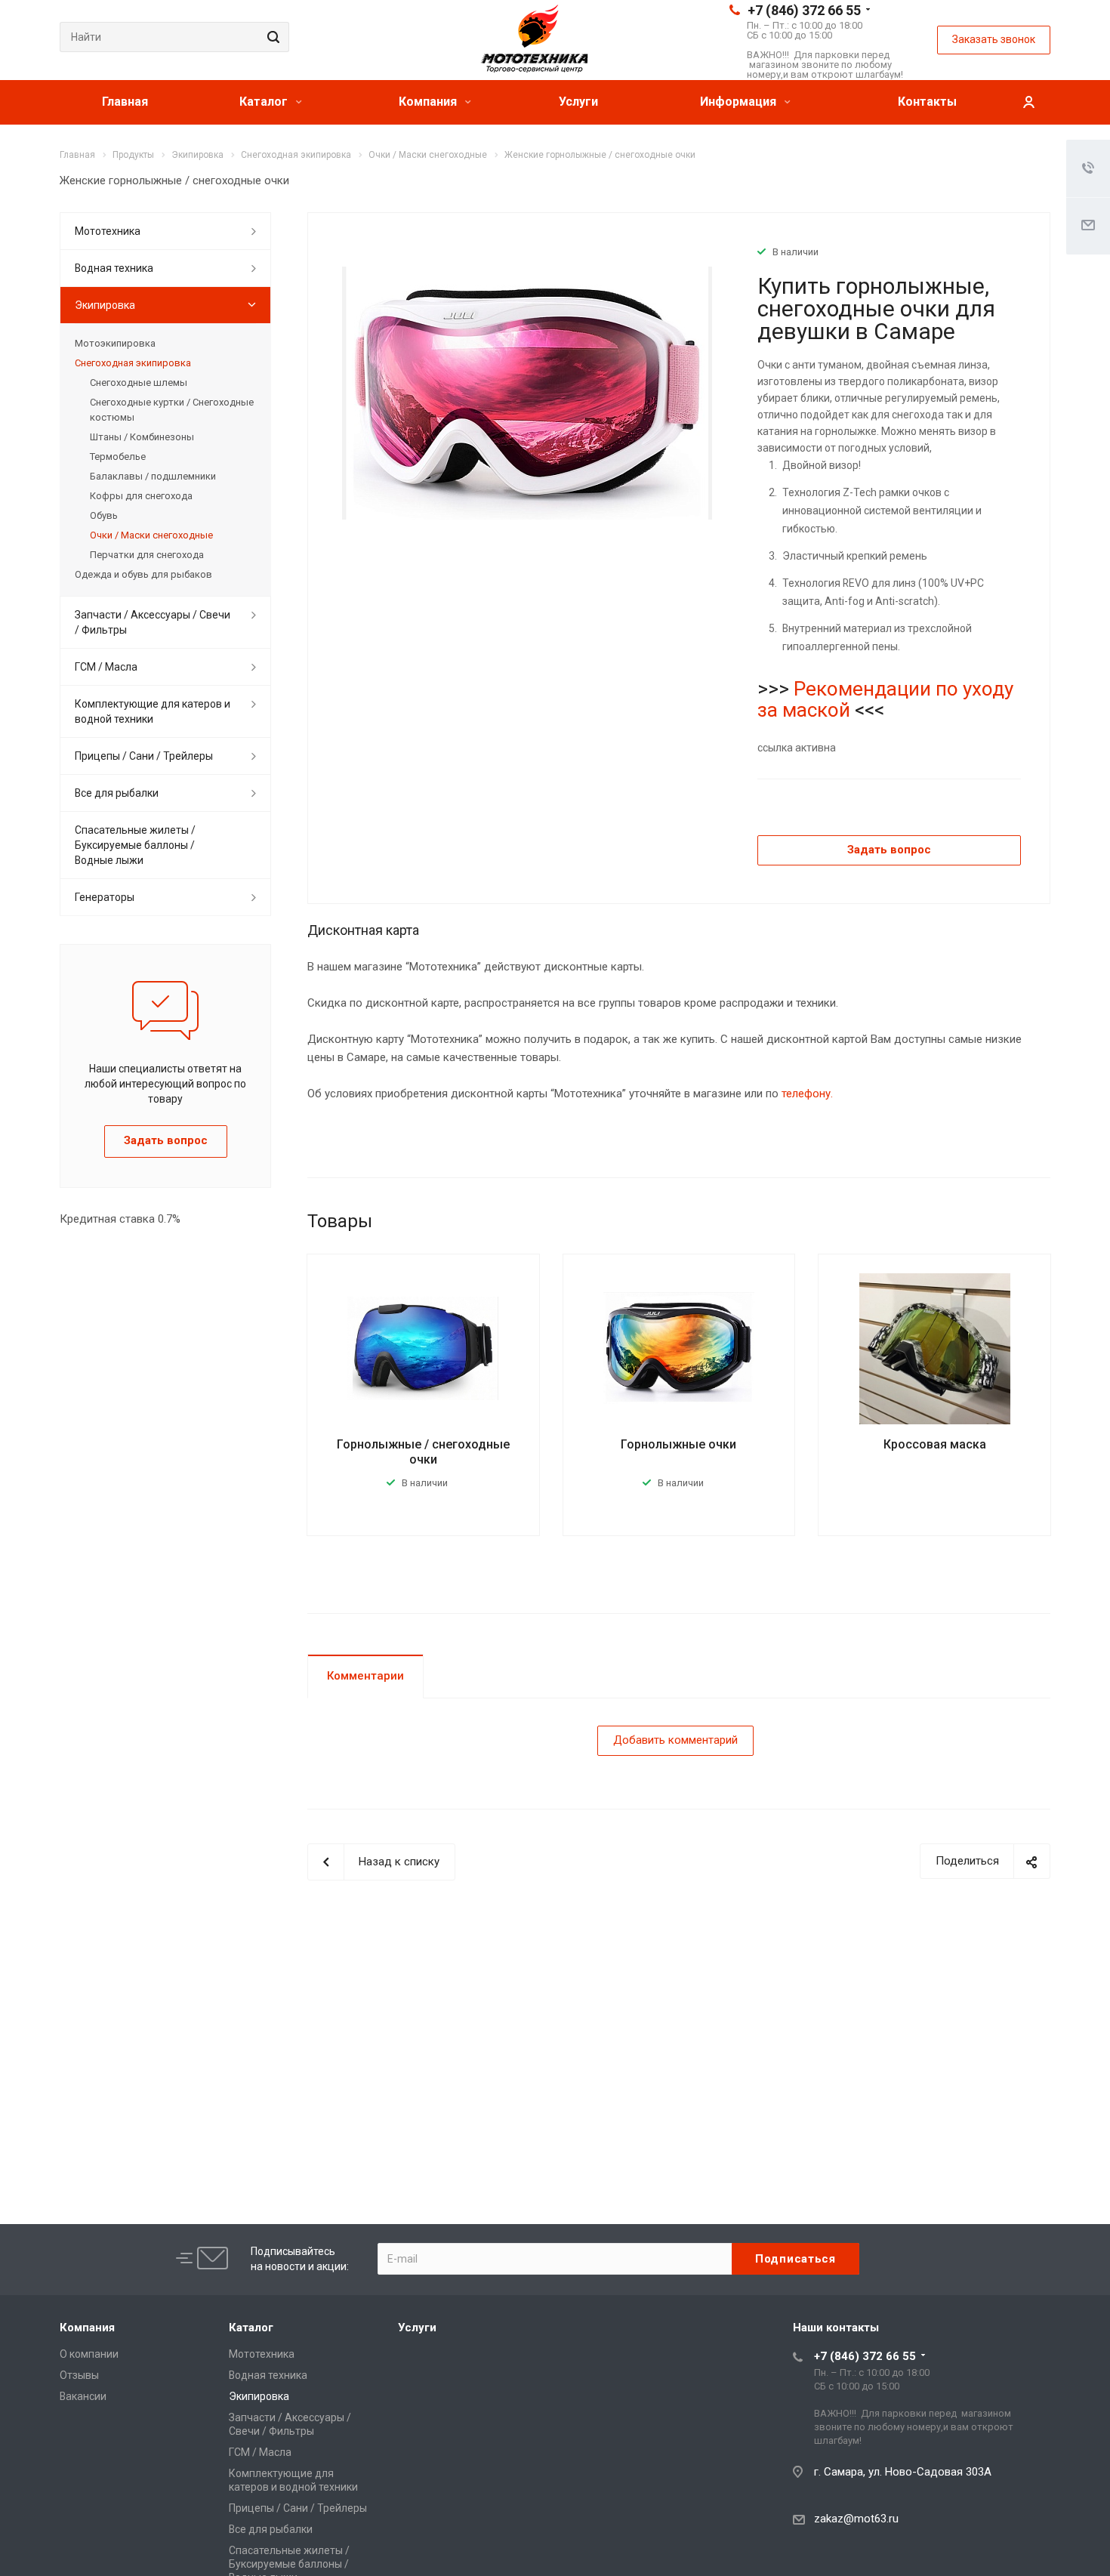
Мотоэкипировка (115, 343)
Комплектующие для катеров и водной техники (153, 711)
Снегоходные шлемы (139, 383)
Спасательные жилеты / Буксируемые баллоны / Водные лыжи (135, 845)
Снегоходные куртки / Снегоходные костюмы (172, 410)
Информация (740, 102)
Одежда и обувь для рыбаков (143, 574)
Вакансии (83, 2396)
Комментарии (365, 1676)
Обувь (104, 515)
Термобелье (118, 457)
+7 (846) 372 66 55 (804, 10)
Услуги (578, 102)
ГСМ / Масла (106, 667)
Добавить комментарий (675, 1740)
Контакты (927, 102)
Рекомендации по (878, 689)
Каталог (265, 102)
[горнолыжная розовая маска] (527, 393)
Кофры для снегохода (141, 496)
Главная (125, 102)
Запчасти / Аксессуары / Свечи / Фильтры (153, 622)
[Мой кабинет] (1028, 102)
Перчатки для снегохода (147, 555)
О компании (89, 2354)
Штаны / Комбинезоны (142, 437)
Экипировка (105, 305)
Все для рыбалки (117, 793)
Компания (429, 102)
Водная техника (114, 268)
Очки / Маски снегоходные (151, 535)
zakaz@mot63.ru (856, 2519)
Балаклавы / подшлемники (153, 476)
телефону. (807, 1094)
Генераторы (105, 897)
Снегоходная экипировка (133, 363)
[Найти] (271, 37)
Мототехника (108, 231)
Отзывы (79, 2375)
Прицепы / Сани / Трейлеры (144, 756)
